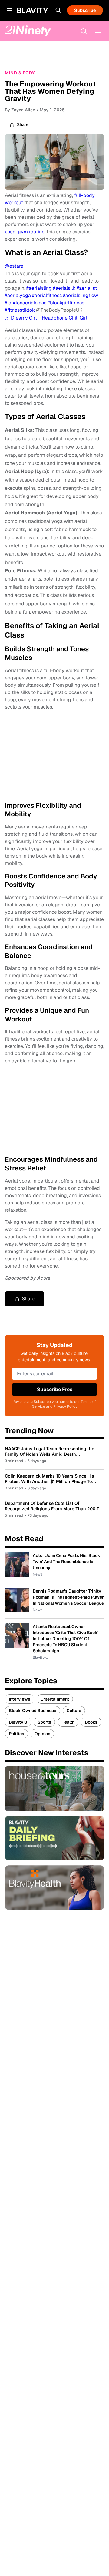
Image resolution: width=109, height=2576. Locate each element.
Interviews (20, 1699)
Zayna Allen (23, 110)
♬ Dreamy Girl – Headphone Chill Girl (46, 318)
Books (91, 1722)
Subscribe (85, 10)
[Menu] (98, 31)
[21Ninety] (28, 31)
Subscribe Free (55, 1389)
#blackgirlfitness (66, 303)
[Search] (58, 10)
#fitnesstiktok (20, 310)
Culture (74, 1711)
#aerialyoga (18, 295)
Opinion (42, 1734)
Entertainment (55, 1699)
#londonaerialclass (26, 303)
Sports (44, 1722)
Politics (17, 1734)
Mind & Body (20, 73)
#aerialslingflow (81, 295)
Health (68, 1722)
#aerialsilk (64, 288)
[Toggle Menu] (10, 10)
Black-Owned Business (33, 1711)
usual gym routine (25, 232)
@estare (14, 266)
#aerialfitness (47, 295)
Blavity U (18, 1722)
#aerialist (87, 288)
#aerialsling (39, 288)
